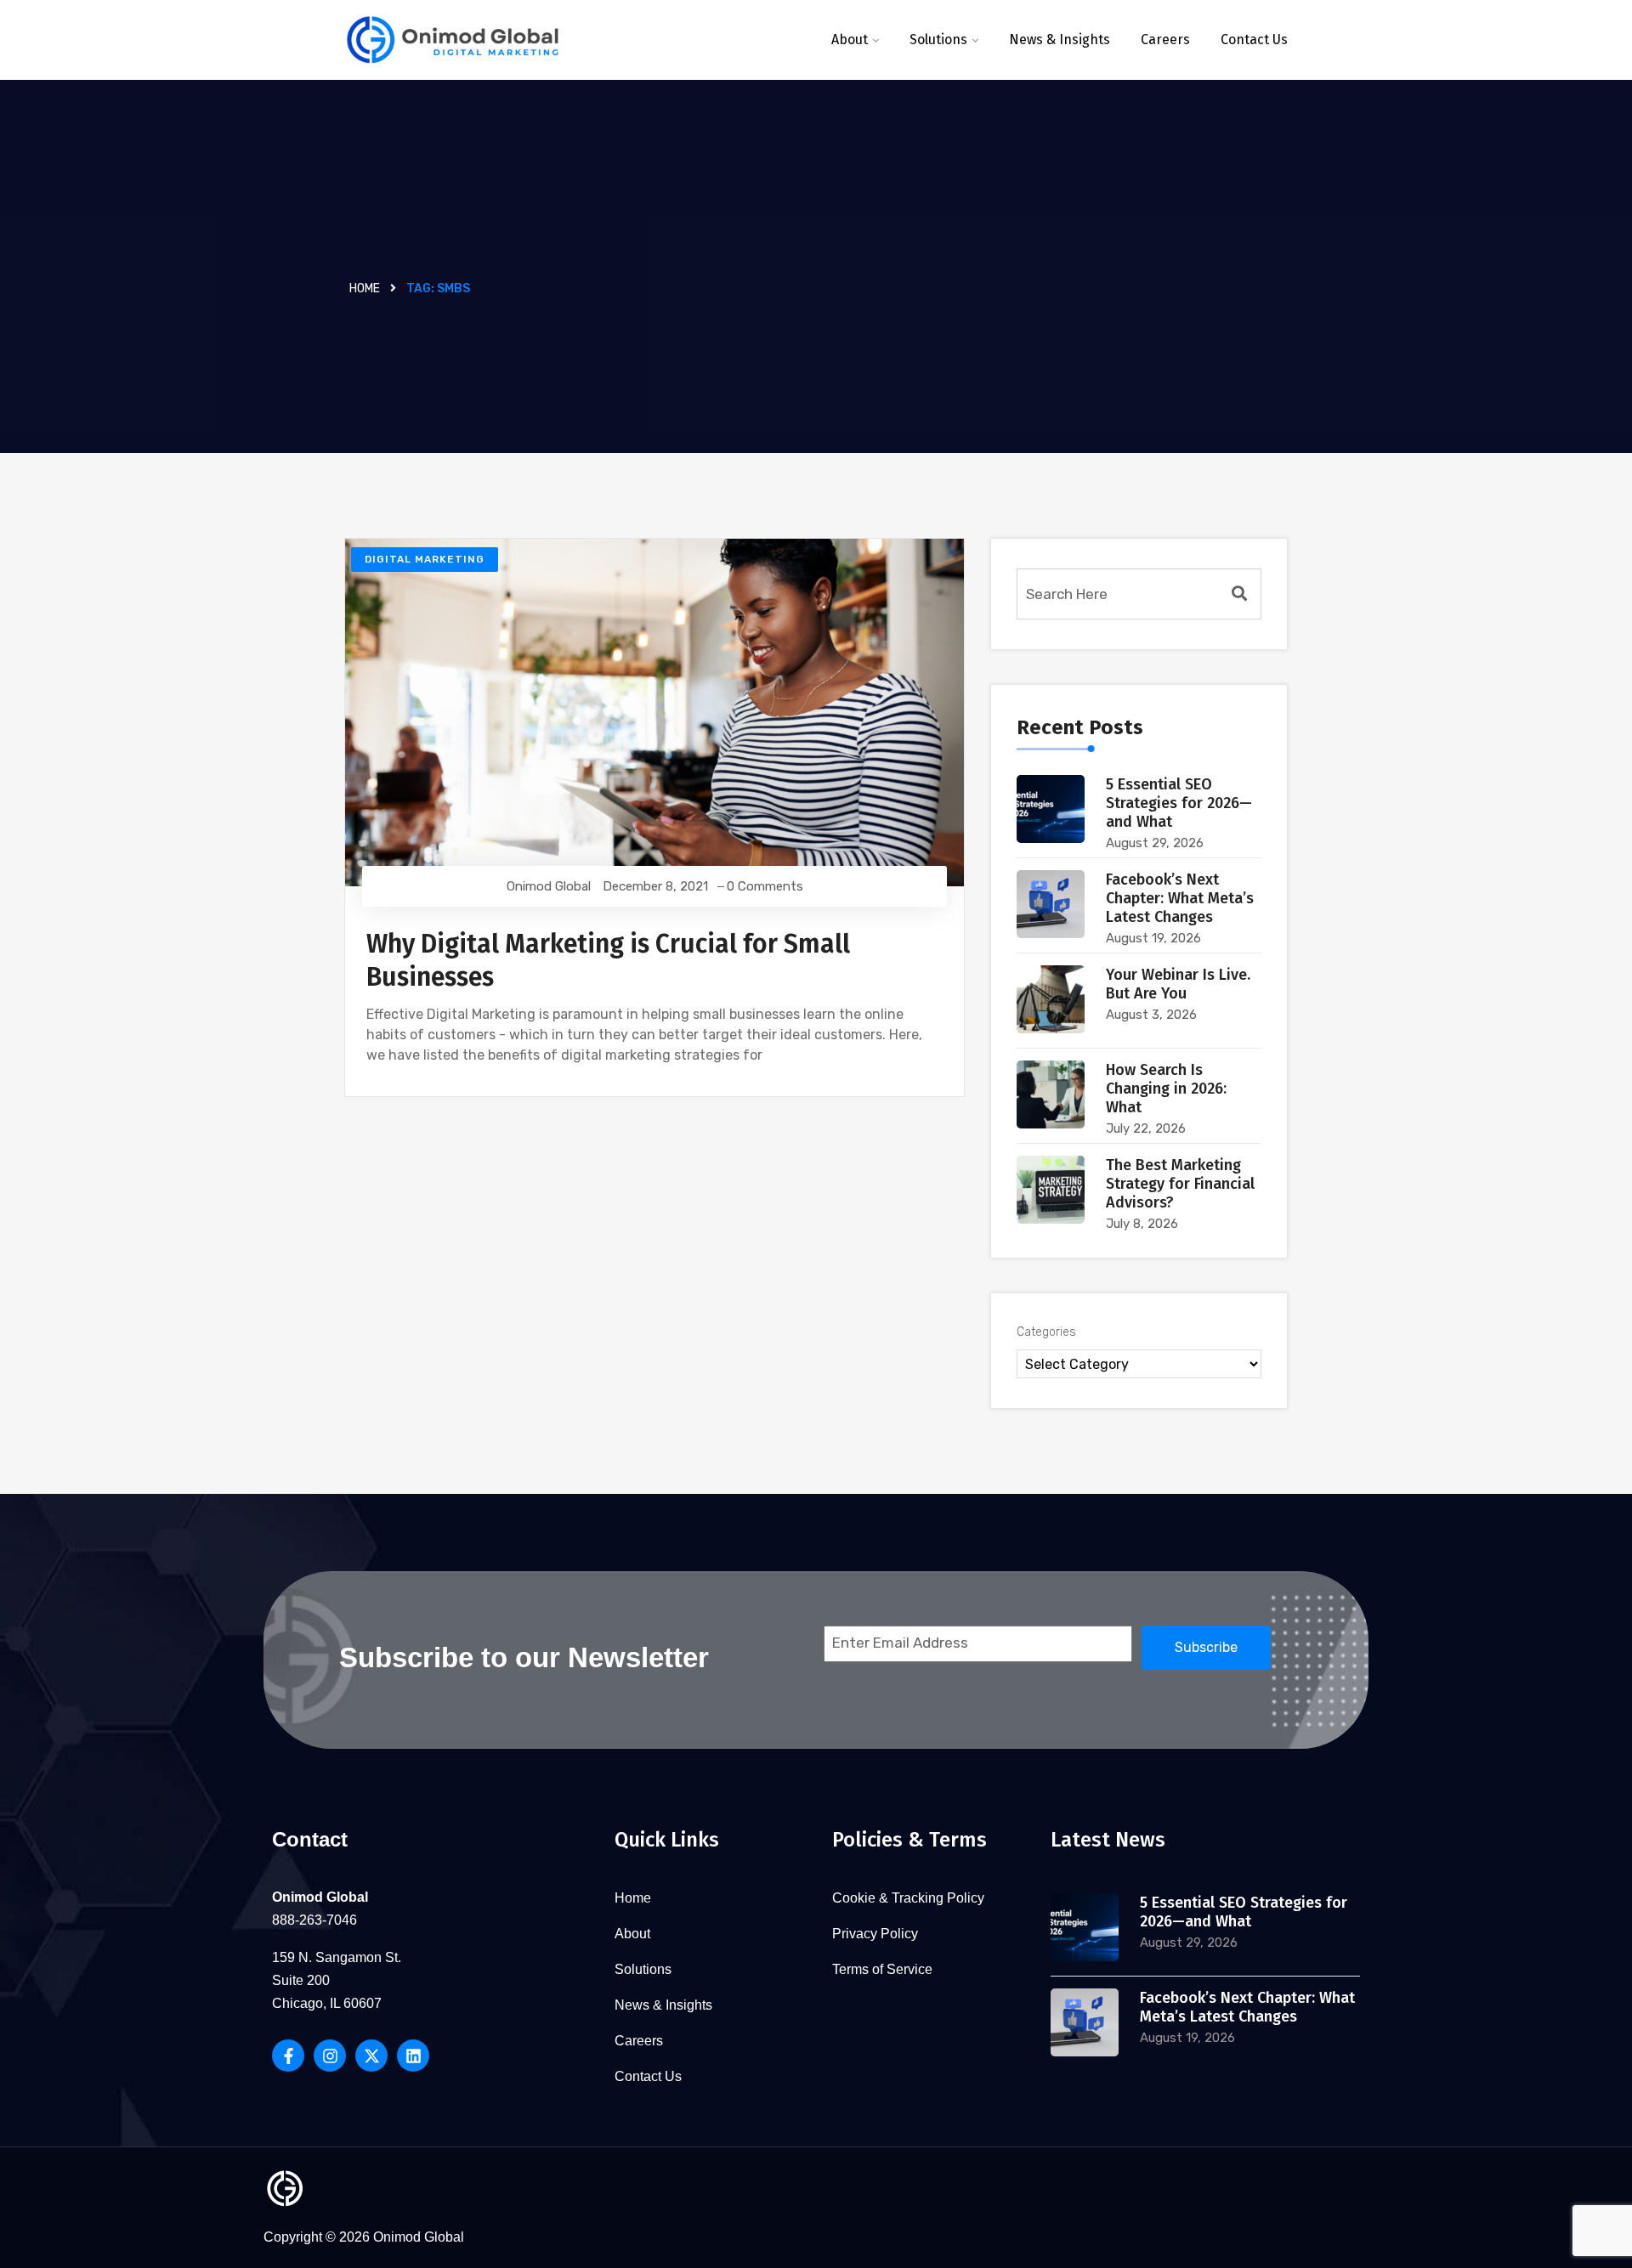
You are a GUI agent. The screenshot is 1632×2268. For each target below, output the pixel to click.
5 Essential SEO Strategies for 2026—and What (1179, 803)
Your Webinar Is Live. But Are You (1178, 984)
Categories (1046, 1332)
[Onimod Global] (453, 40)
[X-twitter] (371, 2056)
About (850, 40)
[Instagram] (330, 2056)
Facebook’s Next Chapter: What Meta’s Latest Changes (1180, 898)
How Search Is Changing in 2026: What (1166, 1089)
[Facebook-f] (288, 2056)
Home (365, 288)
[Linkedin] (413, 2056)
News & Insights (1060, 40)
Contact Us (1254, 40)
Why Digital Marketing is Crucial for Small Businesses (608, 961)
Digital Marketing (425, 559)
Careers (1165, 40)
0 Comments (765, 886)
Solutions (938, 40)
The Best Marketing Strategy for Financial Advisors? (1180, 1184)
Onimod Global (549, 886)
